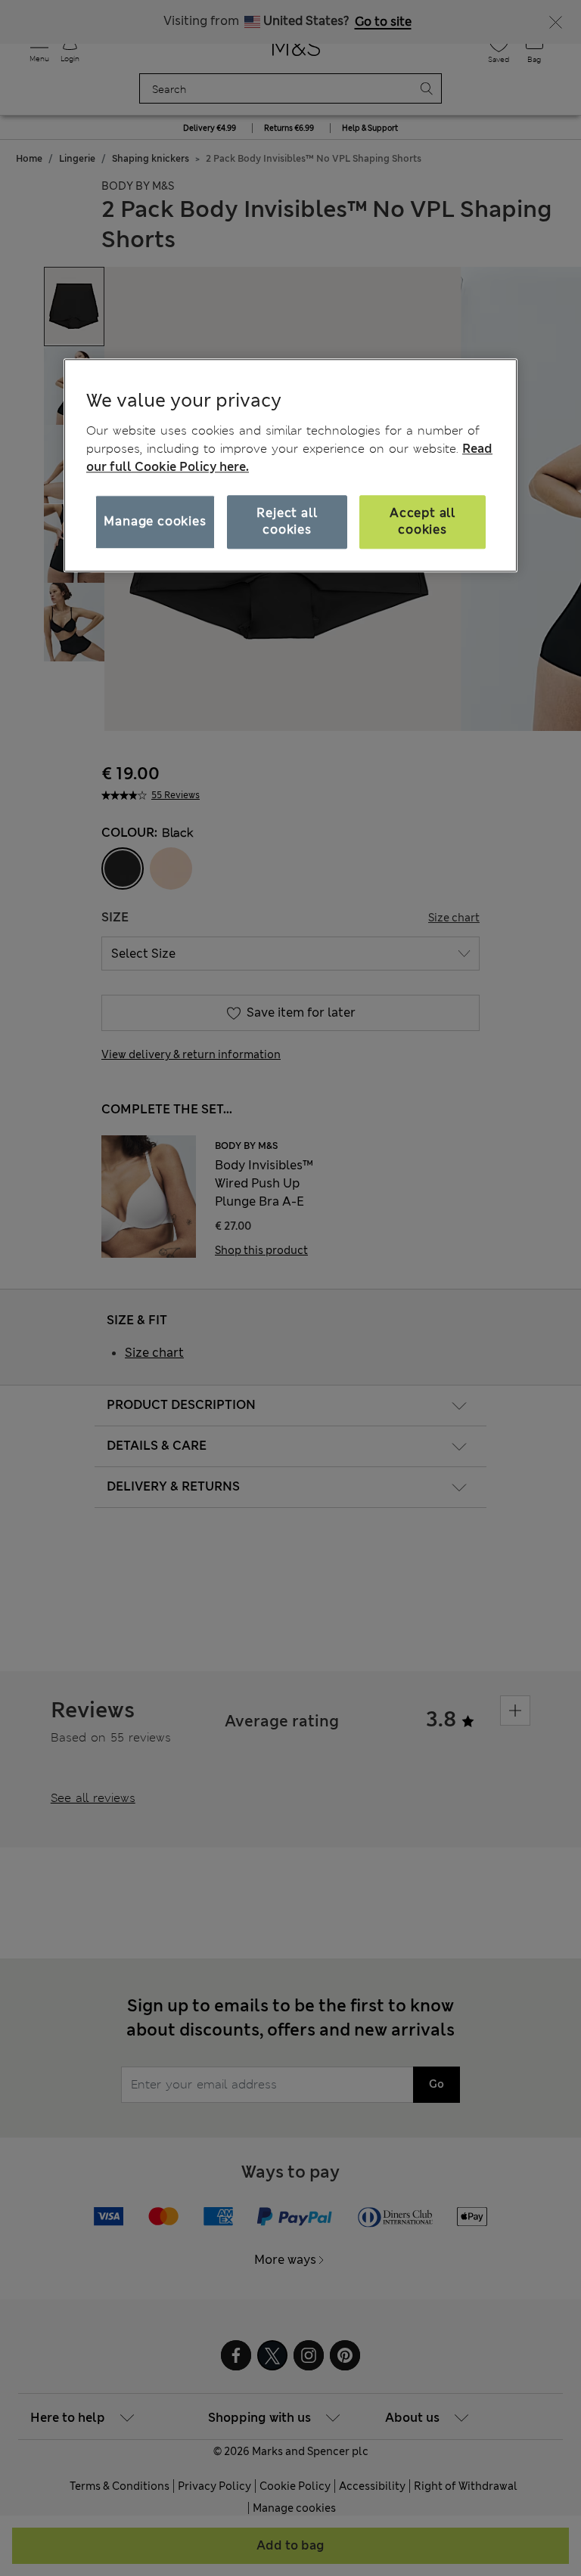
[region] (290, 465)
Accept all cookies (423, 521)
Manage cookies (155, 521)
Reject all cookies (287, 521)
